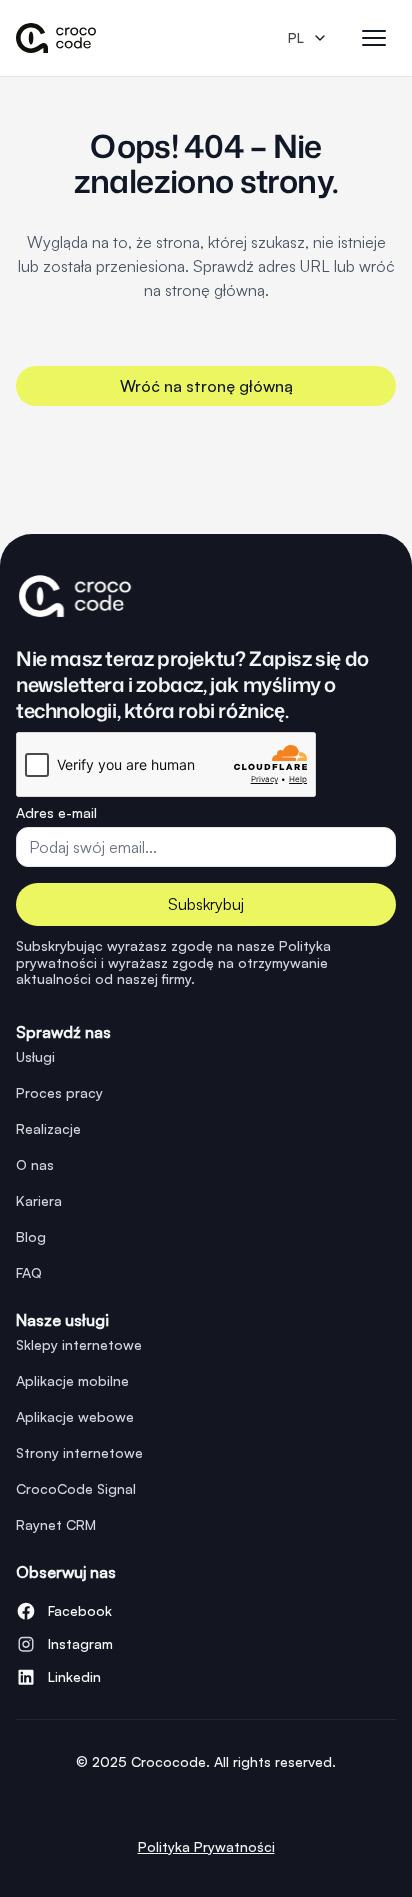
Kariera (39, 1200)
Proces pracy (59, 1092)
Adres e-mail (56, 812)
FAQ (29, 1272)
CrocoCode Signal (76, 1488)
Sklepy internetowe (79, 1344)
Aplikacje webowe (75, 1416)
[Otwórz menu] (374, 38)
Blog (31, 1236)
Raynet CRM (56, 1524)
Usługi (35, 1056)
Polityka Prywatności (206, 1846)
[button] (304, 38)
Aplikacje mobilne (72, 1380)
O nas (35, 1164)
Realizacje (48, 1128)
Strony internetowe (79, 1452)
